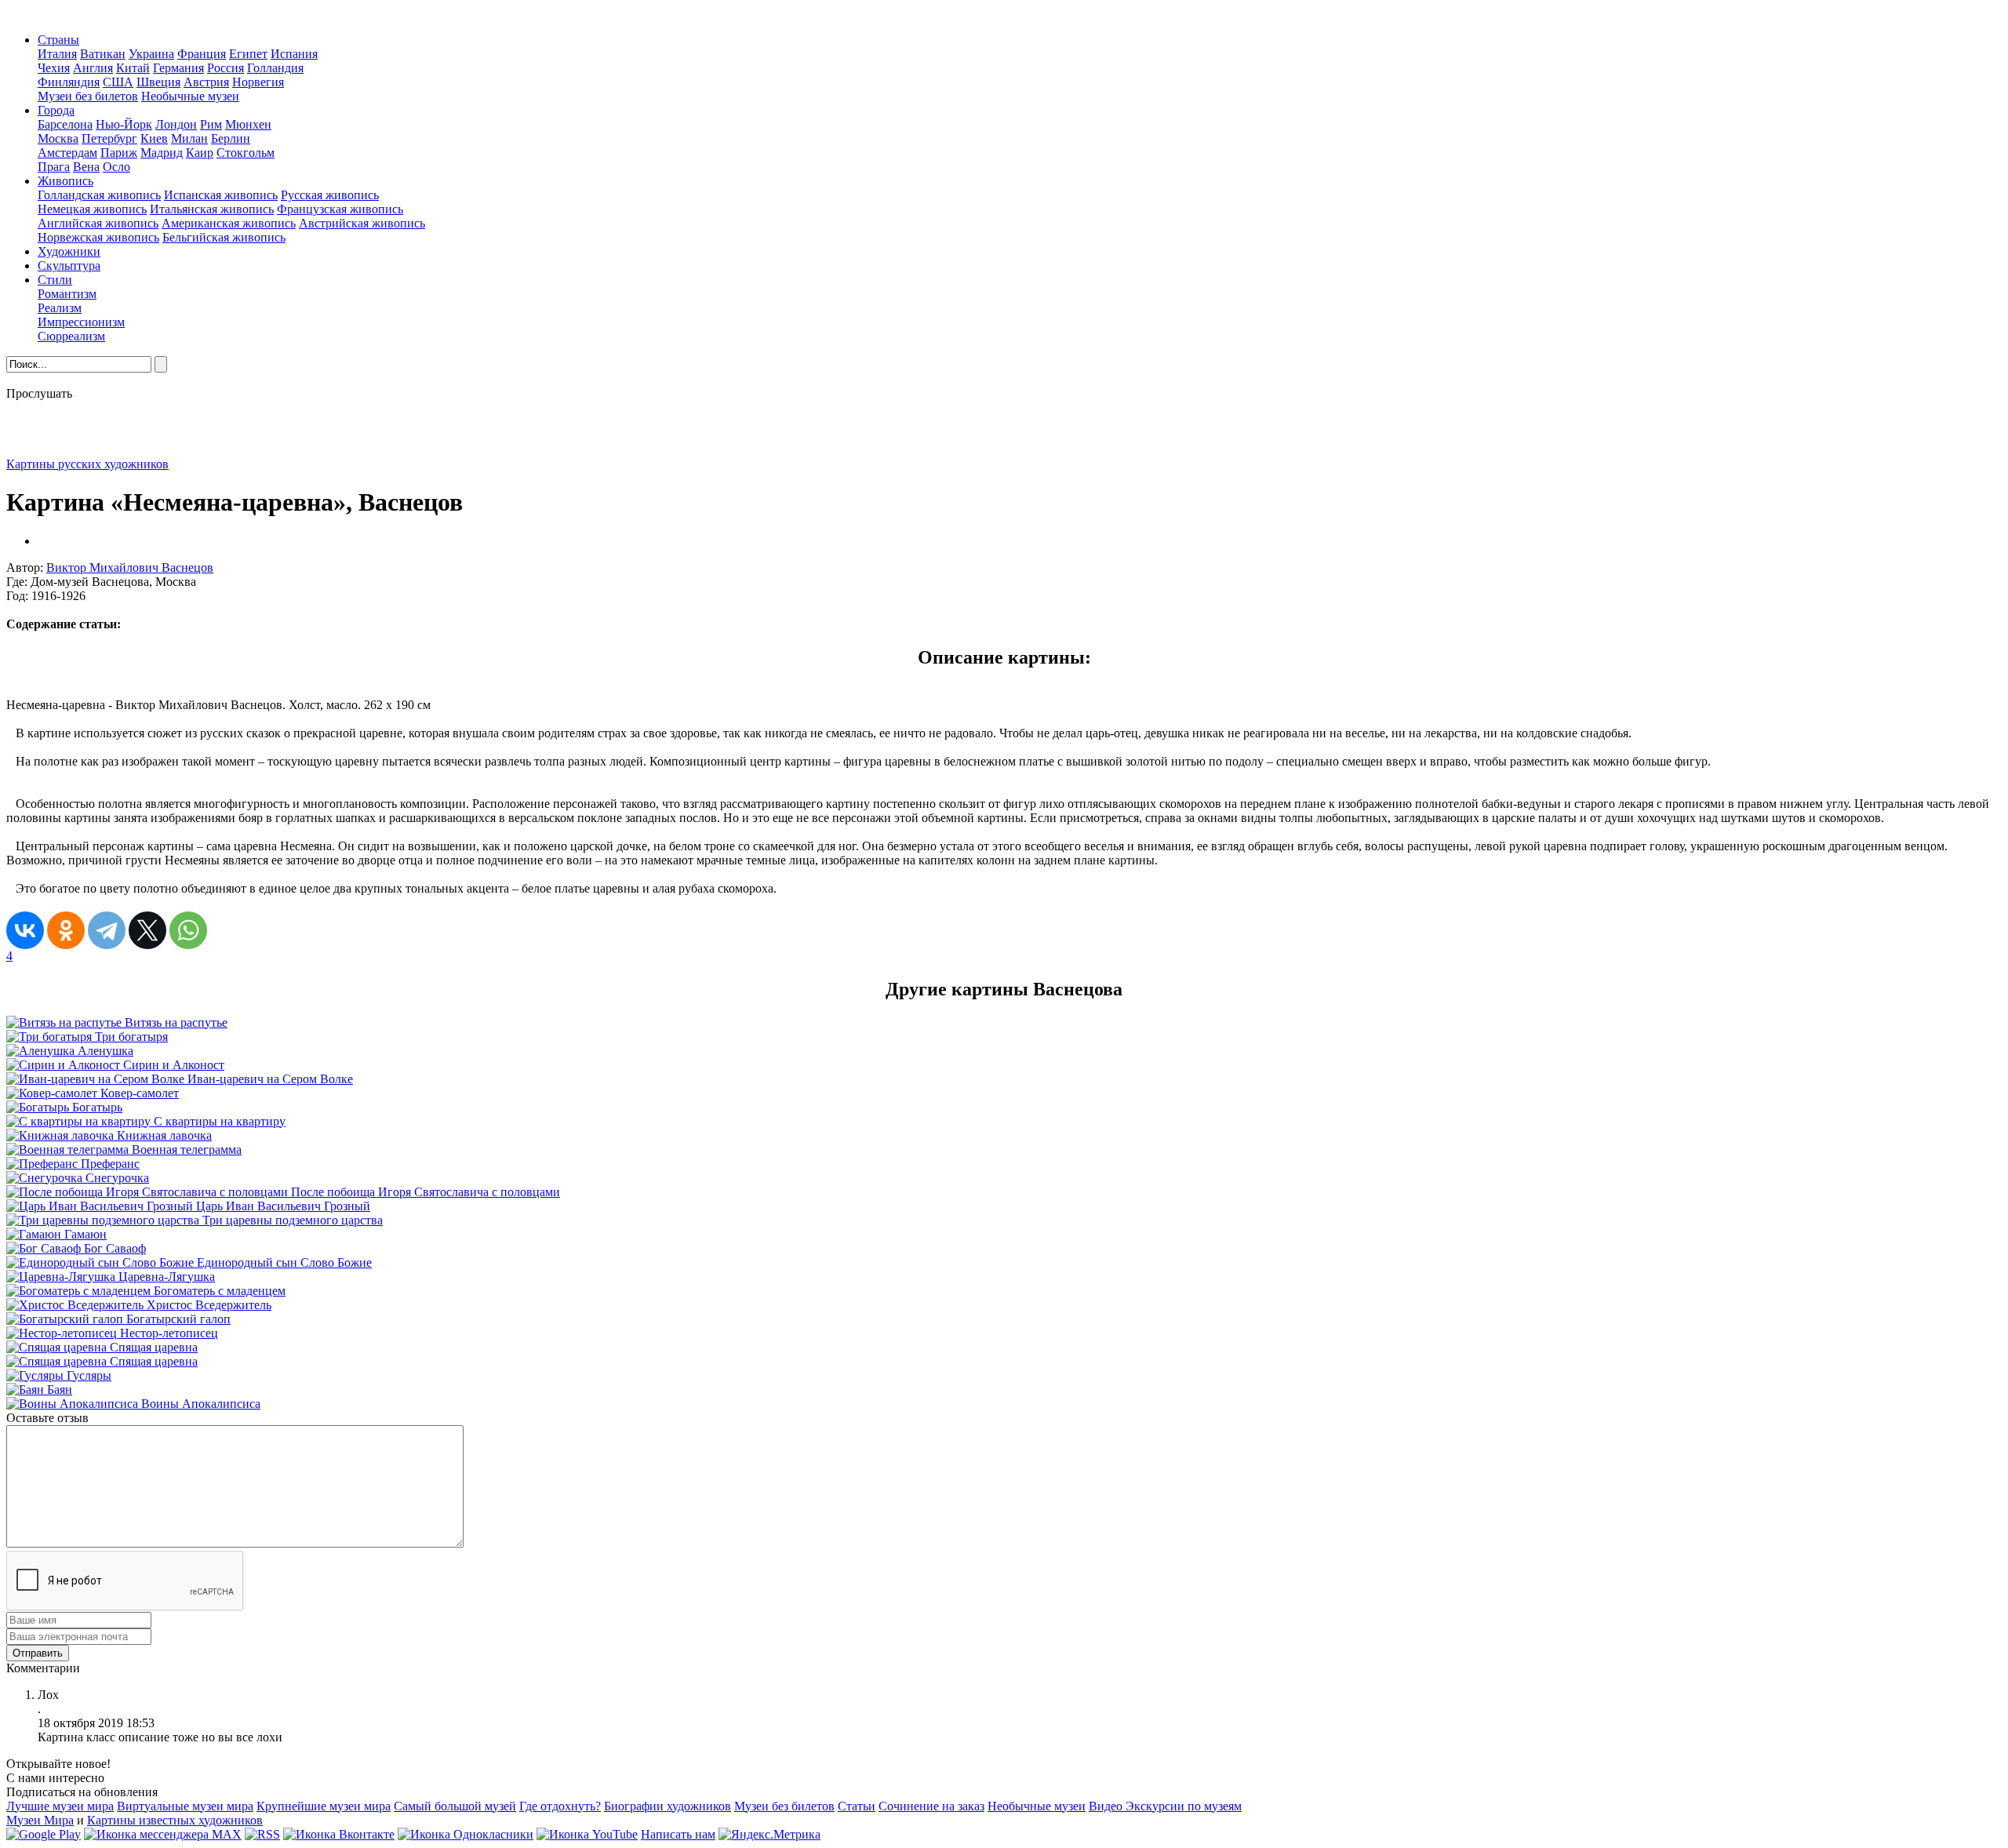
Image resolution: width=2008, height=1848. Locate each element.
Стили (55, 280)
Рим (211, 124)
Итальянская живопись (212, 209)
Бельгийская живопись (224, 237)
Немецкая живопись (92, 209)
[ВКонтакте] (25, 930)
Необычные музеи (190, 96)
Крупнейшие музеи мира (324, 1806)
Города (56, 110)
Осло (116, 167)
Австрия (206, 82)
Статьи (857, 1806)
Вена (86, 167)
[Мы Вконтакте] (339, 1834)
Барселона (65, 124)
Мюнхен (248, 124)
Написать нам (678, 1834)
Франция (202, 54)
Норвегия (258, 82)
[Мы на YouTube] (587, 1834)
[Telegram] (107, 930)
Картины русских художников (87, 464)
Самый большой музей (455, 1806)
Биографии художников (668, 1806)
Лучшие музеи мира (60, 1806)
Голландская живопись (99, 195)
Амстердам (67, 153)
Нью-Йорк (124, 124)
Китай (133, 68)
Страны (58, 40)
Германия (178, 68)
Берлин (231, 138)
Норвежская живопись (98, 237)
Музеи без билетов (88, 96)
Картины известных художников (175, 1820)
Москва (58, 138)
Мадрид (162, 153)
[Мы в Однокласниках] (466, 1834)
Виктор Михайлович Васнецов (130, 567)
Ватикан (103, 54)
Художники (69, 251)
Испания (294, 54)
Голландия (275, 68)
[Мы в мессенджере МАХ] (163, 1834)
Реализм (60, 308)
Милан (189, 138)
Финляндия (69, 82)
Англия (93, 68)
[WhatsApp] (188, 930)
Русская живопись (330, 195)
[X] (147, 930)
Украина (151, 54)
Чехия (54, 68)
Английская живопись (98, 223)
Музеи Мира (40, 1820)
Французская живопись (340, 209)
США (118, 82)
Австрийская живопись (362, 223)
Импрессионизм (81, 322)
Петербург (109, 138)
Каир (200, 153)
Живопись (65, 181)
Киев (154, 138)
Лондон (176, 124)
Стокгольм (246, 153)
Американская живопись (229, 223)
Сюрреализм (71, 336)
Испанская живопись (221, 195)
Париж (119, 153)
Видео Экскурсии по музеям (1165, 1806)
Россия (226, 68)
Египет (248, 54)
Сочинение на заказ (931, 1806)
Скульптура (69, 266)
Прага (54, 167)
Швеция (158, 82)
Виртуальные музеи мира (185, 1806)
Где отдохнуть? (560, 1806)
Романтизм (67, 294)
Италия (57, 54)
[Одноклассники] (66, 930)
